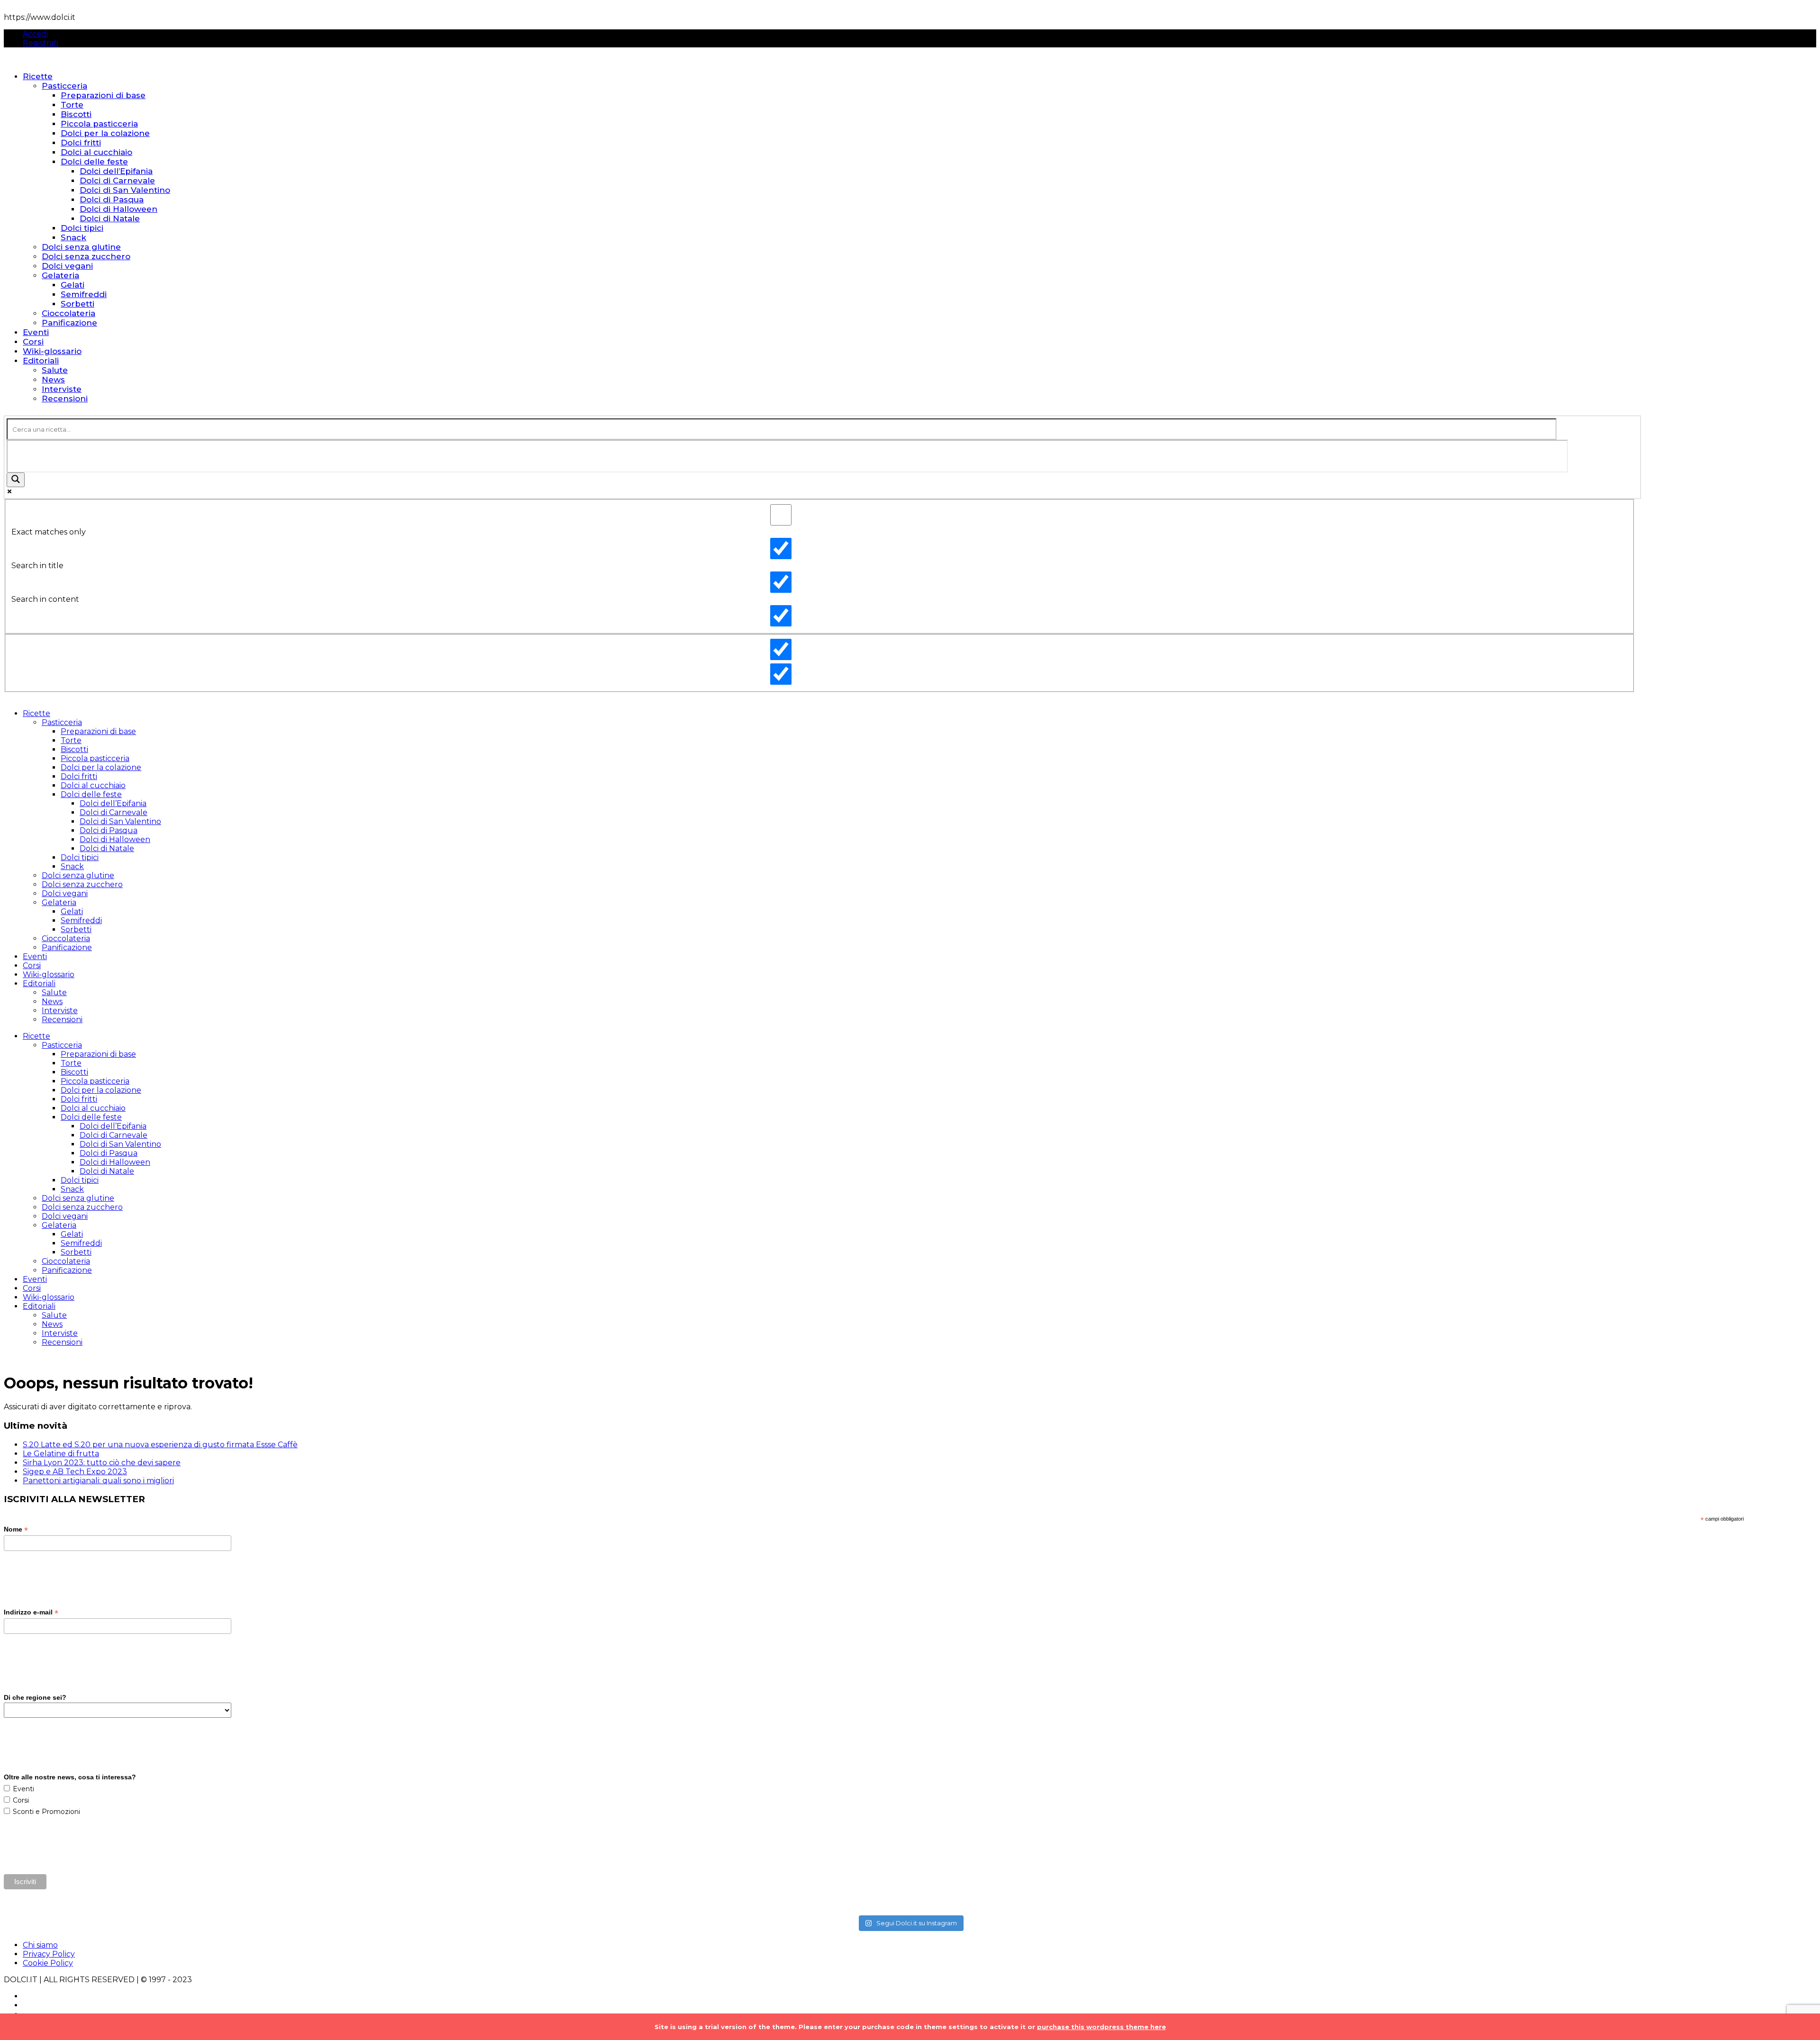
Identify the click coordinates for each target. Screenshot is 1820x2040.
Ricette (38, 76)
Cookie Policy (48, 1963)
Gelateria (60, 275)
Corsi (33, 342)
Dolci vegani (67, 266)
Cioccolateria (68, 313)
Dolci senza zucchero (86, 256)
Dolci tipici (82, 228)
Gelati (73, 285)
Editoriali (41, 361)
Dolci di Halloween (118, 209)
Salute (55, 370)
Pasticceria (64, 86)
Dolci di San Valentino (125, 190)
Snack (73, 237)
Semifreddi (84, 294)
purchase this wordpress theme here (1101, 2027)
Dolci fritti (81, 143)
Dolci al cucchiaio (96, 152)
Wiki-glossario (52, 351)
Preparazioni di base (103, 95)
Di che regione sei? (35, 1697)
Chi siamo (40, 1945)
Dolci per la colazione (105, 133)
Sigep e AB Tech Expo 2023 (75, 1472)
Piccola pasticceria (99, 124)
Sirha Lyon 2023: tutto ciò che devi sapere (102, 1463)
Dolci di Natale (110, 218)
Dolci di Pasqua (112, 199)
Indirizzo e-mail (31, 1612)
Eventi (36, 332)
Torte (72, 105)
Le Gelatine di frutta (61, 1454)
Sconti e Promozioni (46, 1812)
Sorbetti (77, 304)
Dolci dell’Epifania (116, 171)
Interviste (62, 389)
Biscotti (76, 114)
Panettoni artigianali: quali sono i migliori (98, 1481)
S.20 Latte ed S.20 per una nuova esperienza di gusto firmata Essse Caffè (160, 1445)
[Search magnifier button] (16, 480)
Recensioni (65, 399)
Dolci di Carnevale (117, 181)
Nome (16, 1529)
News (53, 380)
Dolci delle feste (94, 162)
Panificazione (69, 323)
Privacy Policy (49, 1954)
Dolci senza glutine (81, 247)
